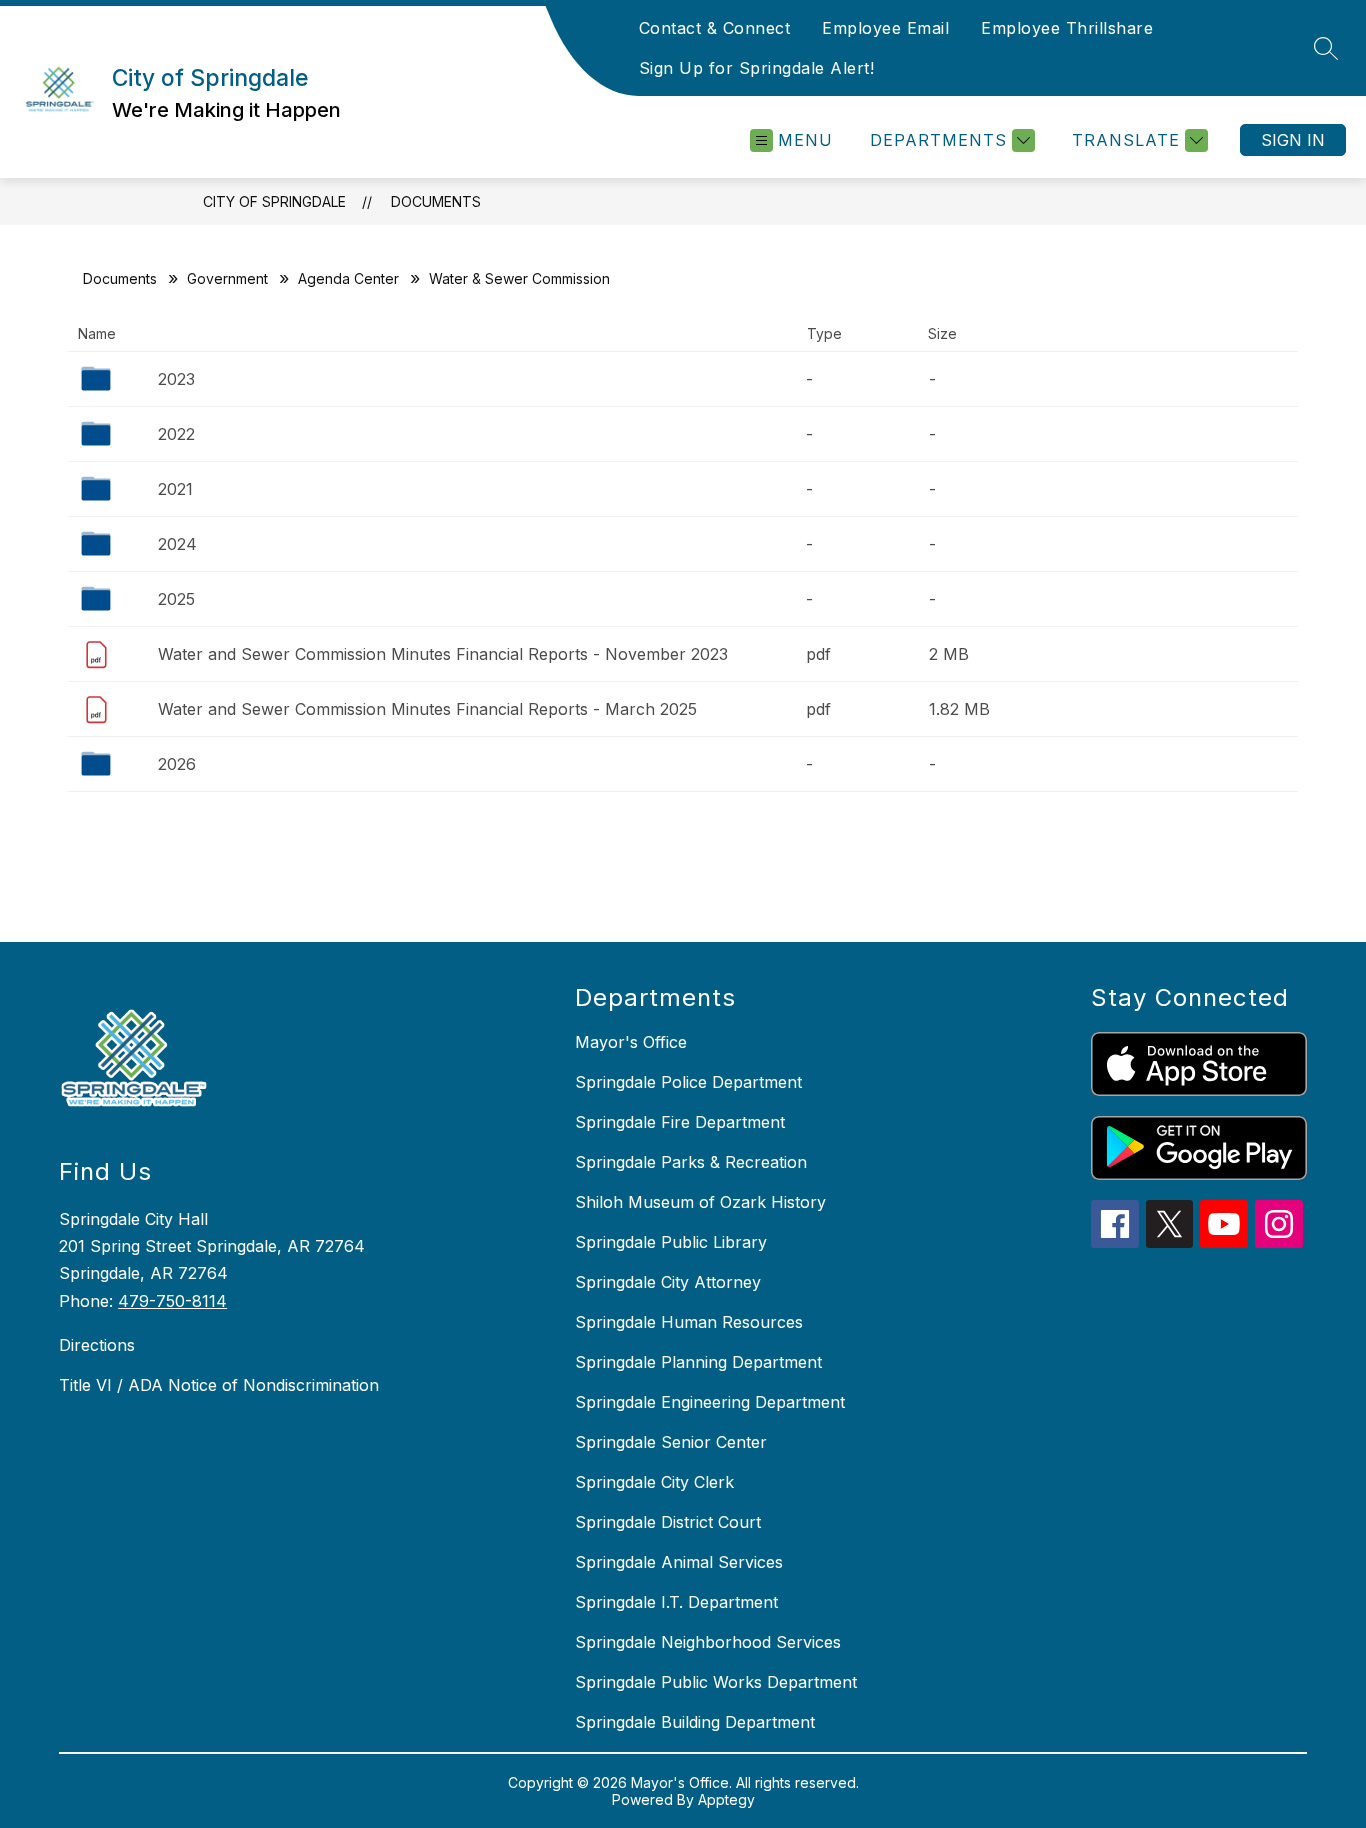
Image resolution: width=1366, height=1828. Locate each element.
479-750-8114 (172, 1301)
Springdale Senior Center (671, 1442)
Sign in (1293, 140)
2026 (177, 764)
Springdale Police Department (688, 1082)
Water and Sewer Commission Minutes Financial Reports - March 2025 (427, 709)
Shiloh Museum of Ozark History (700, 1202)
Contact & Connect (715, 28)
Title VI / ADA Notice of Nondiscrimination (219, 1385)
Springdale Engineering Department (710, 1402)
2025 (176, 599)
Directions (97, 1345)
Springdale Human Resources (689, 1322)
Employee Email (885, 28)
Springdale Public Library (671, 1242)
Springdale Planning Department (698, 1362)
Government (227, 278)
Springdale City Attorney (668, 1282)
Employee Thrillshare (1067, 28)
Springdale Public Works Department (716, 1682)
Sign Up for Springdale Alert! (757, 68)
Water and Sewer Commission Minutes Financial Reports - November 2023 (443, 654)
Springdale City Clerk (654, 1482)
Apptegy (726, 1799)
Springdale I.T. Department (676, 1602)
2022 (176, 434)
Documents (436, 201)
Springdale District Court (668, 1522)
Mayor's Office (631, 1042)
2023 (176, 379)
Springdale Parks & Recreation (691, 1162)
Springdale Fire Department (680, 1122)
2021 (175, 489)
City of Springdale (274, 201)
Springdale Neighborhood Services (708, 1642)
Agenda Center (348, 278)
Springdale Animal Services (679, 1562)
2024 (177, 544)
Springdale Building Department (695, 1722)
